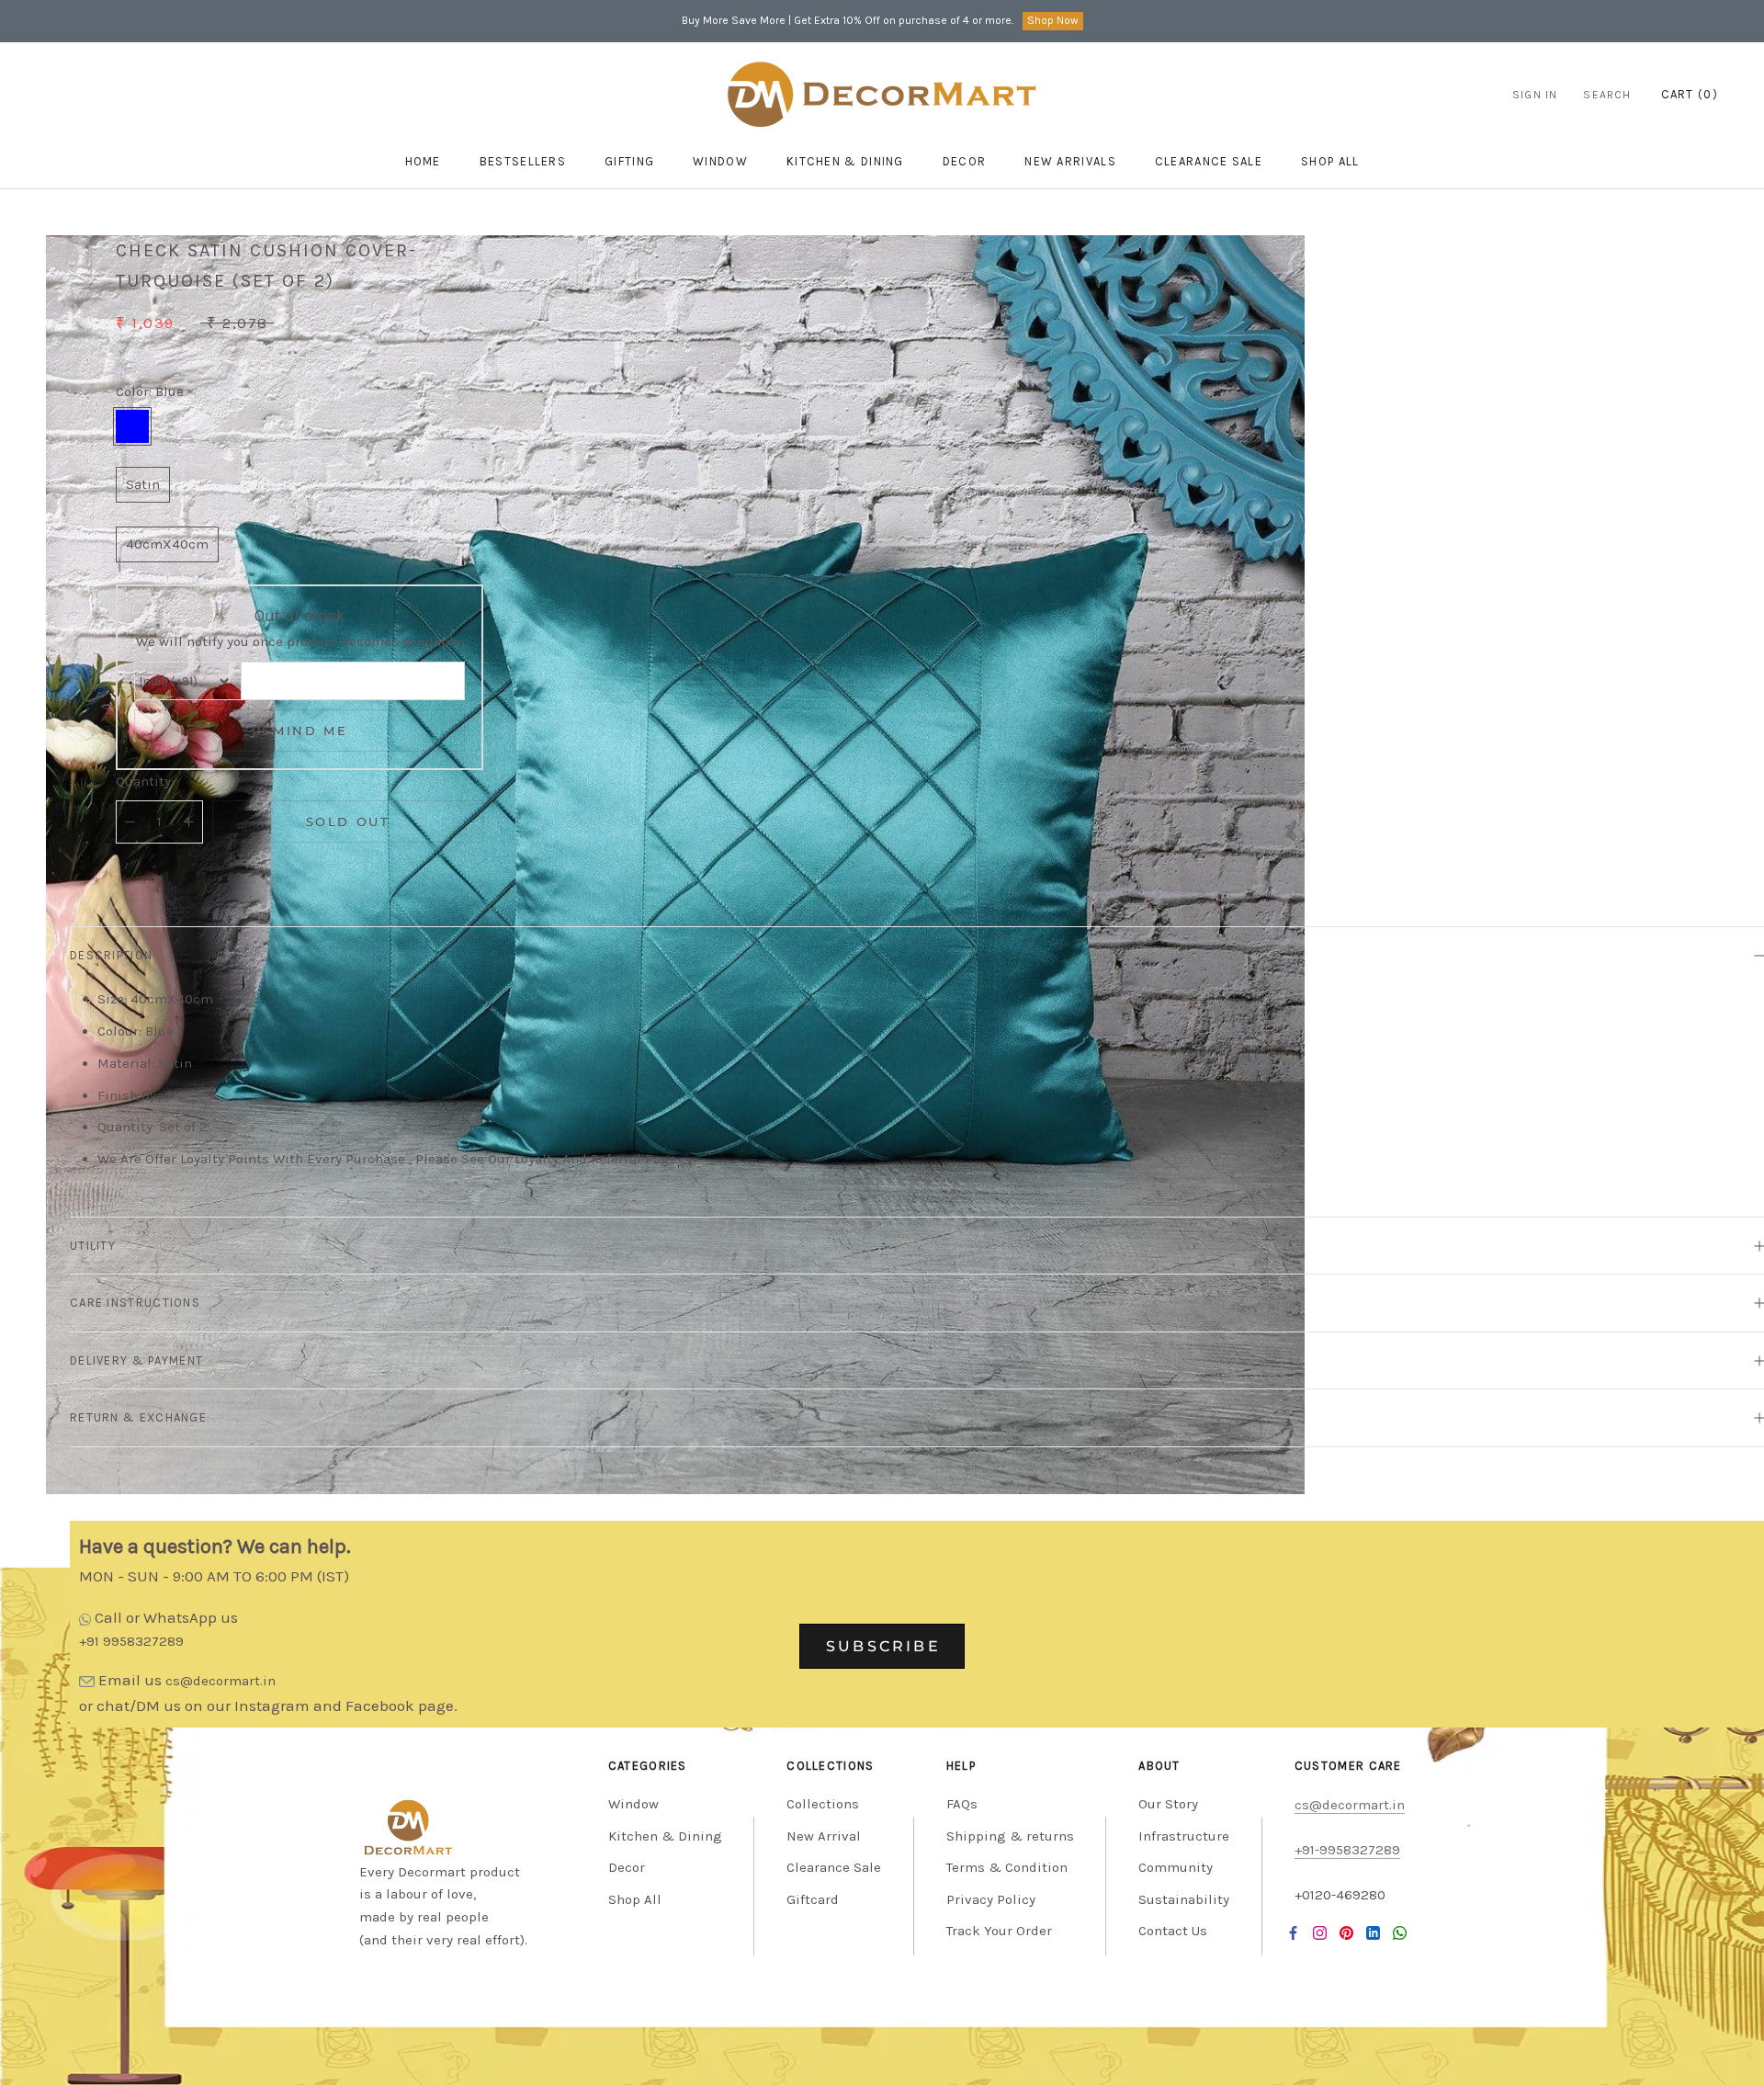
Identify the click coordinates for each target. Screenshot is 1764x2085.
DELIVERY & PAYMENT (136, 1360)
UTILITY (93, 1246)
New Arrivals (1070, 161)
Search (1607, 95)
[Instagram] (1320, 1933)
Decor (965, 161)
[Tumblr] (1400, 1933)
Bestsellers (523, 161)
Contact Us (1173, 1931)
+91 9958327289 (131, 1641)
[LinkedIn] (1373, 1933)
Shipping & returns (1010, 1836)
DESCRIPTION (111, 955)
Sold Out (348, 822)
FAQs (962, 1804)
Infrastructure (1184, 1836)
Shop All (635, 1899)
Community (1176, 1867)
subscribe (883, 1646)
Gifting (629, 161)
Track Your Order (999, 1931)
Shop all (1330, 161)
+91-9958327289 (1347, 1850)
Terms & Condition (1007, 1867)
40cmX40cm (167, 544)
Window (720, 161)
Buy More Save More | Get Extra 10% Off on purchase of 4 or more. (848, 20)
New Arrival (824, 1836)
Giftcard (813, 1899)
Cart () (1690, 94)
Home (423, 161)
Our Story (1168, 1804)
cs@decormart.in (220, 1681)
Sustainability (1184, 1899)
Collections (823, 1804)
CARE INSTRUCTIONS (135, 1303)
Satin (143, 485)
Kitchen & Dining (845, 161)
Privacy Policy (991, 1899)
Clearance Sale (1209, 161)
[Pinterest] (1346, 1933)
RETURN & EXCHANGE (138, 1417)
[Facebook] (1293, 1933)
